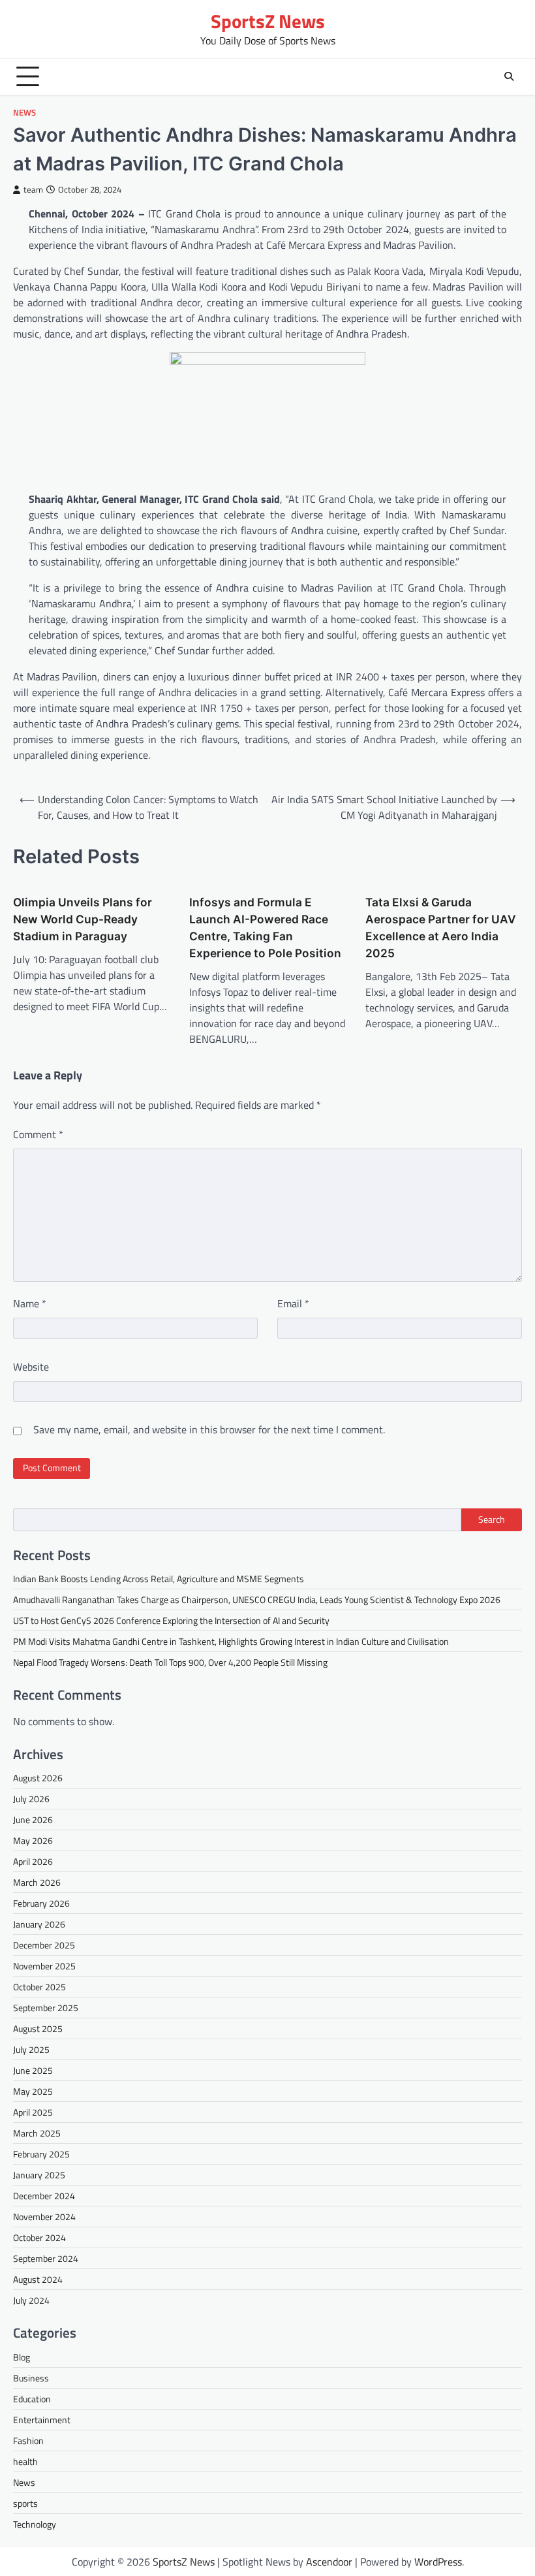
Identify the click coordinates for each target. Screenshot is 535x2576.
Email (293, 1303)
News (24, 113)
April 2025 (33, 2112)
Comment (38, 1134)
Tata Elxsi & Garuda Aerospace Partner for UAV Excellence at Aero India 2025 (441, 928)
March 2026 (37, 1882)
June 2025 (33, 2070)
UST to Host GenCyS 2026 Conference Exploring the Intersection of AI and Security (171, 1620)
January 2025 (39, 2175)
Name (30, 1303)
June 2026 (33, 1820)
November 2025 (44, 1966)
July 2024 (31, 2300)
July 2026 (31, 1799)
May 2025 (33, 2091)
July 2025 (31, 2049)
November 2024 (44, 2217)
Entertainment (42, 2420)
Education (32, 2399)
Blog (22, 2357)
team (33, 190)
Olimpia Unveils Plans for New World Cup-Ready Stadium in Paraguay (83, 919)
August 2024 (38, 2279)
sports (25, 2503)
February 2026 (41, 1903)
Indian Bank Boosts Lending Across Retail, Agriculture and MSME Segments (159, 1579)
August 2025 (38, 2028)
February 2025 (41, 2154)
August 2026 (38, 1778)
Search (492, 1519)
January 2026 (39, 1924)
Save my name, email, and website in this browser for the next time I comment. (209, 1429)
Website (31, 1367)
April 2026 (33, 1861)
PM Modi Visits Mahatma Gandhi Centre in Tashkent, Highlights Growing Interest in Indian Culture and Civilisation (231, 1641)
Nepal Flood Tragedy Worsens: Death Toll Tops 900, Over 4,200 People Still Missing (170, 1662)
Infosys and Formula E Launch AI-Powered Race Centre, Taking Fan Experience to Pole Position (265, 928)
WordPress (438, 2562)
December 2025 (44, 1945)
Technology (35, 2524)
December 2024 (44, 2196)
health (25, 2461)
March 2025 (37, 2133)
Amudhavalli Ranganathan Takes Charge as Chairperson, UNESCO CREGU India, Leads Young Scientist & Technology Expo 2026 (257, 1599)
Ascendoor (329, 2562)
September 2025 (46, 2008)
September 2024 (46, 2258)
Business (31, 2378)
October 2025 (39, 1987)
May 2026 (33, 1840)
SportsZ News (268, 21)
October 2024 (39, 2237)
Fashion (28, 2441)
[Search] (509, 76)
